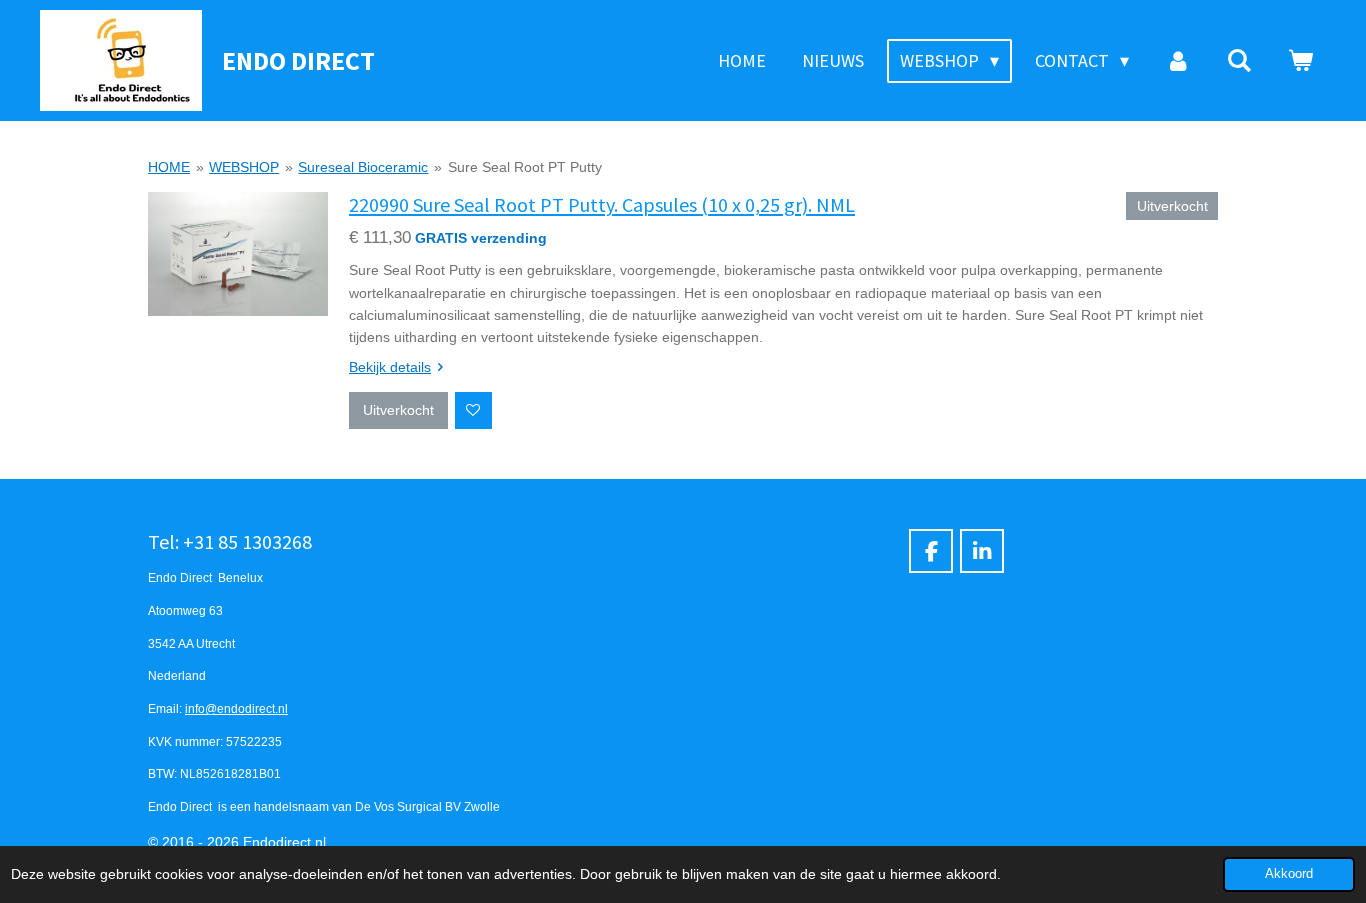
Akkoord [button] (1289, 874)
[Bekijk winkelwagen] (1300, 61)
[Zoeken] (1239, 61)
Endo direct (298, 60)
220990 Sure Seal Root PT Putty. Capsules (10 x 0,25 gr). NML (602, 204)
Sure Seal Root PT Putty (525, 167)
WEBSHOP (244, 167)
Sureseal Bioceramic (363, 167)
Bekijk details (390, 367)
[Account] (1177, 61)
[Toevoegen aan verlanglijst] (473, 410)
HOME (169, 167)
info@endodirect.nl (236, 708)
